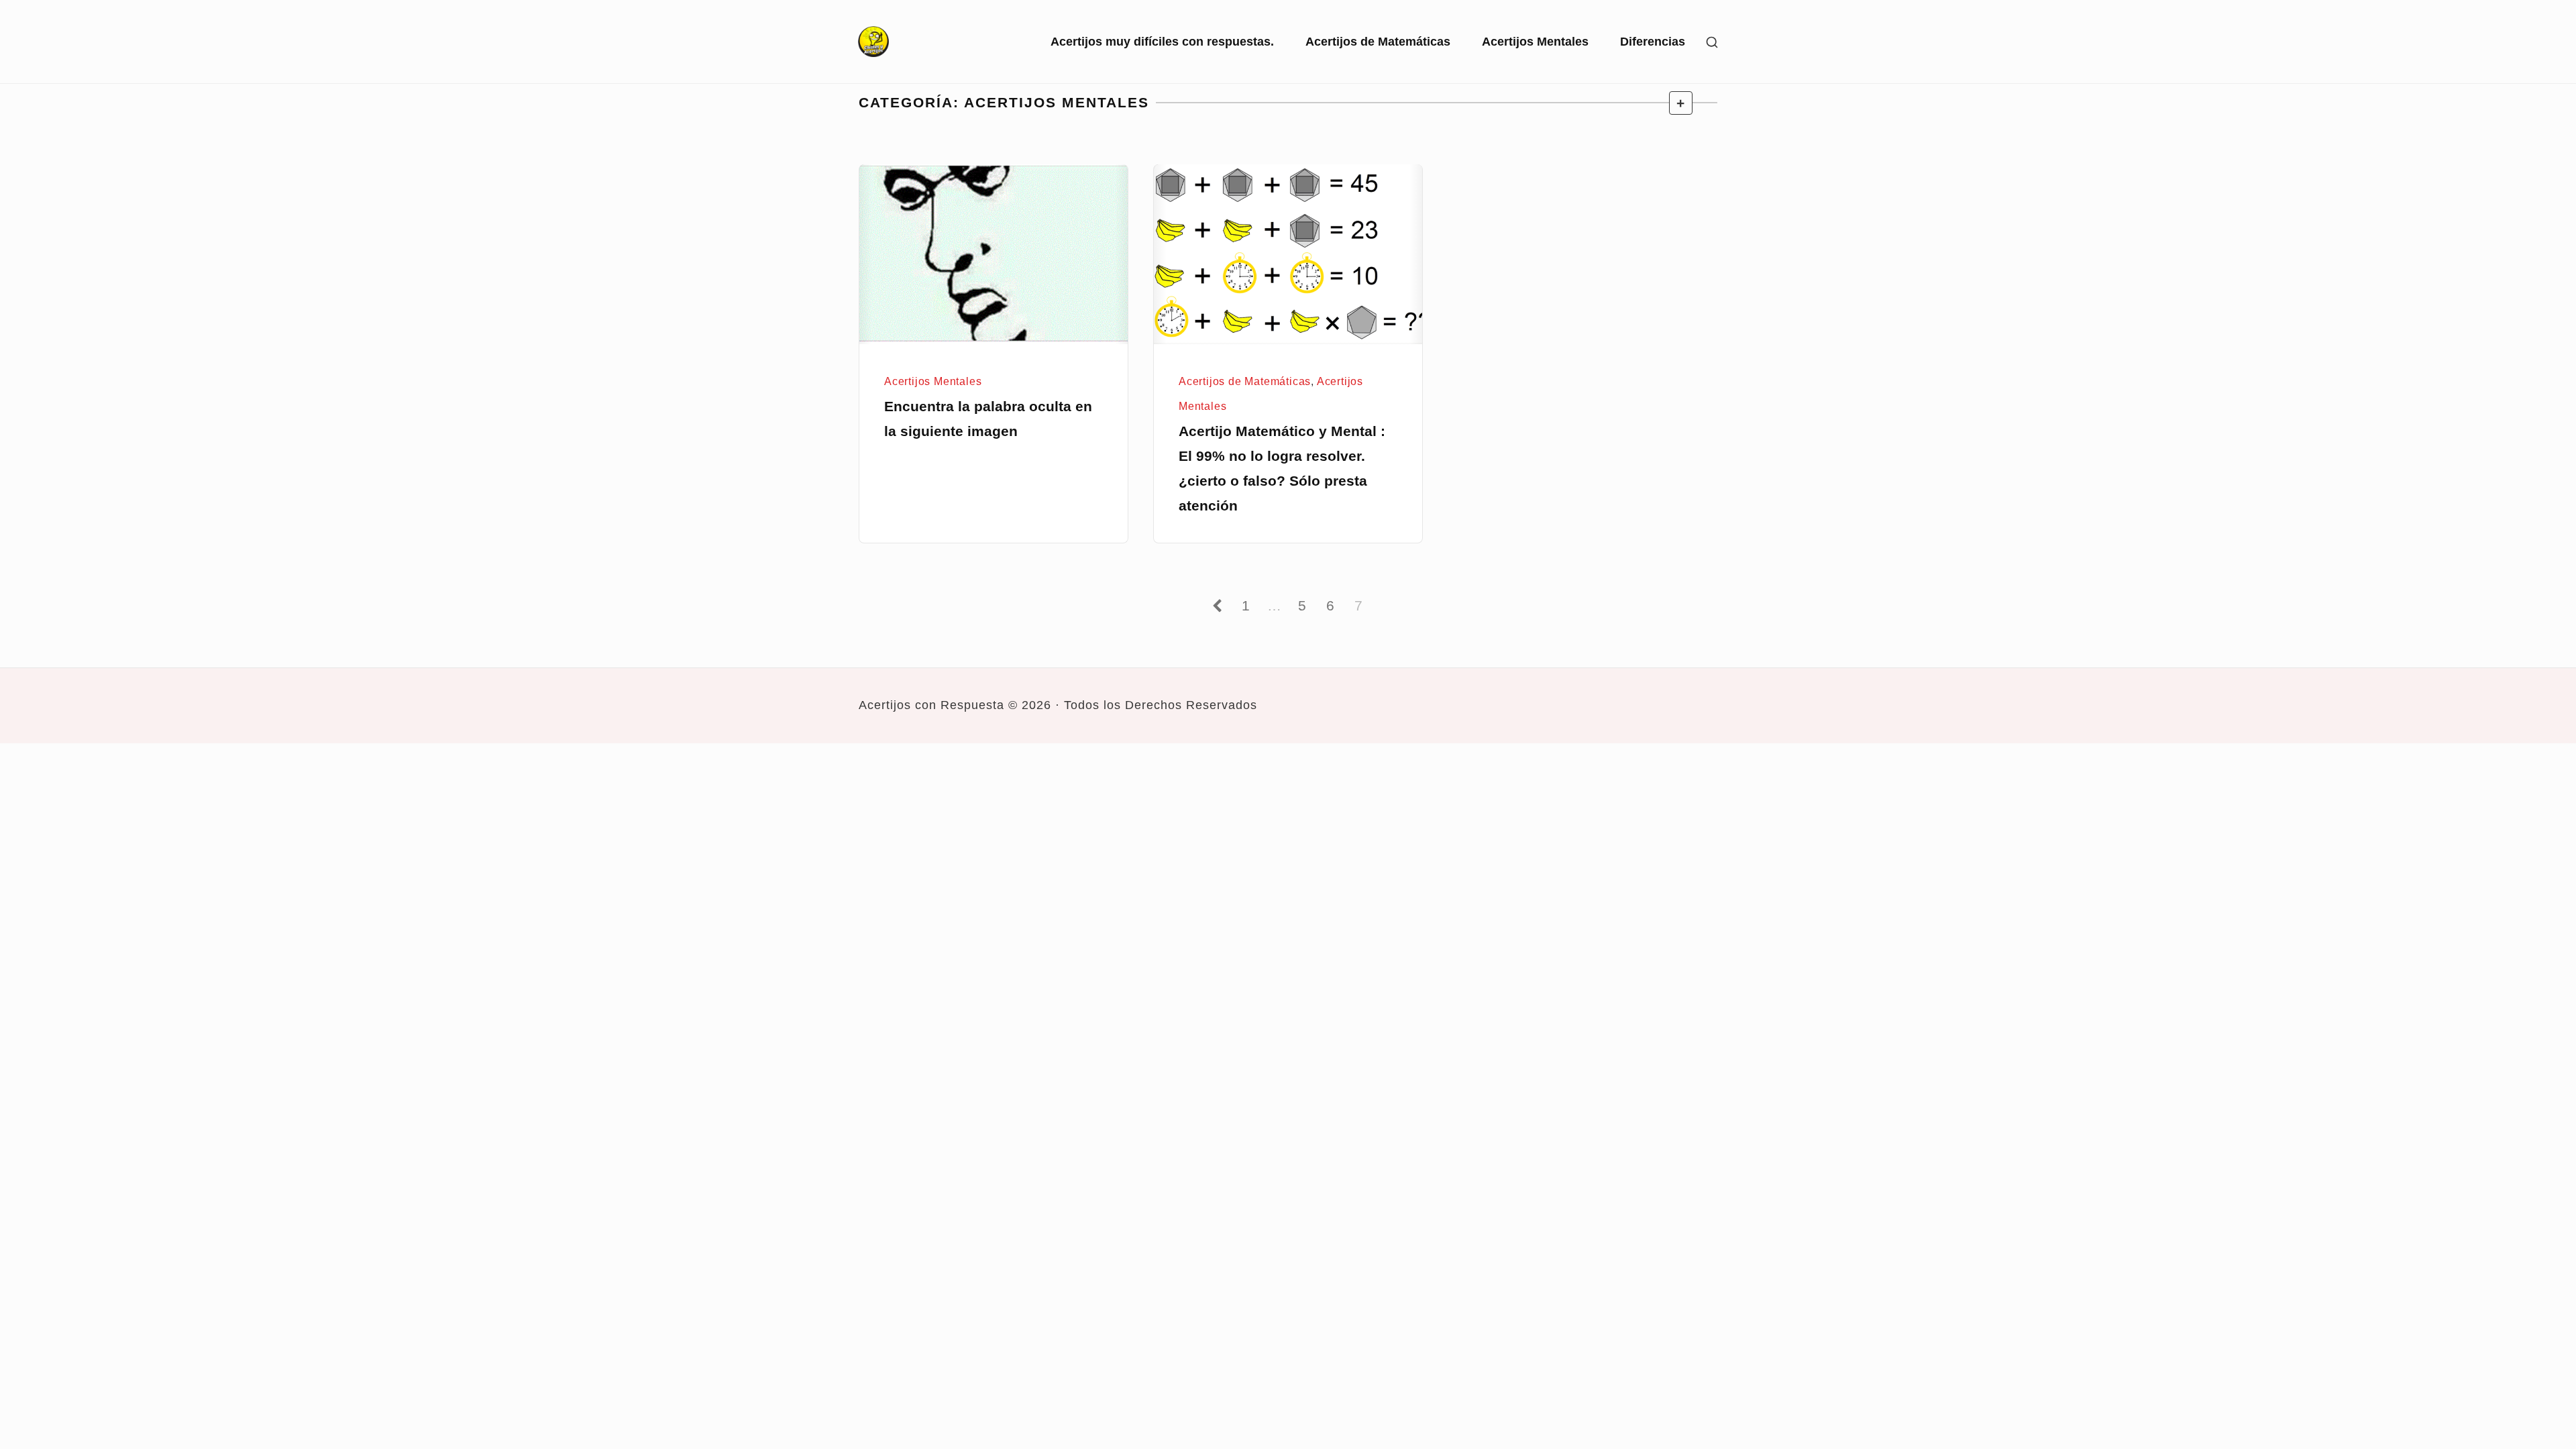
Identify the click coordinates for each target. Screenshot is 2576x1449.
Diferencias (1653, 42)
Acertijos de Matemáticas (1378, 42)
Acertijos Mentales (1535, 42)
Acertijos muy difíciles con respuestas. (1162, 42)
